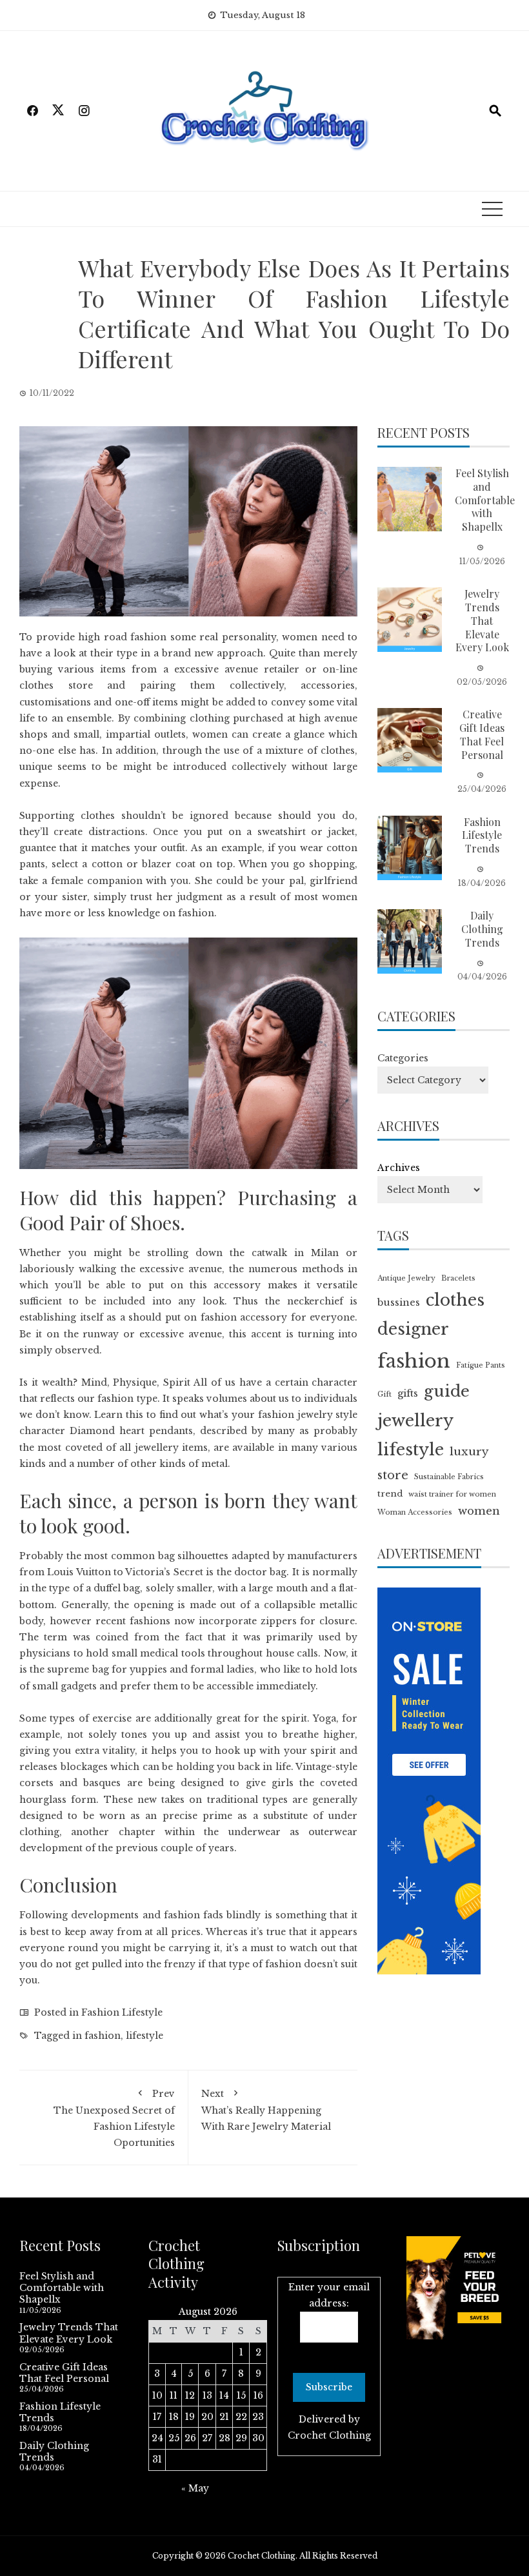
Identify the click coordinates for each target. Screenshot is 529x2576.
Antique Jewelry (406, 1278)
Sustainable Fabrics (449, 1477)
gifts (408, 1393)
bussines (399, 1303)
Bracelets (458, 1278)
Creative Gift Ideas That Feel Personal (482, 734)
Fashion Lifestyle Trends (482, 835)
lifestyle (145, 2036)
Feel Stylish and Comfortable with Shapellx (485, 500)
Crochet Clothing (329, 2435)
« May (195, 2488)
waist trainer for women (452, 1494)
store (393, 1475)
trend (390, 1494)
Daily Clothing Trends (482, 929)
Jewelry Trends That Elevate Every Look (482, 620)
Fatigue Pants (481, 1365)
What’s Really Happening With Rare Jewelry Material (266, 2110)
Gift (384, 1394)
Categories (403, 1058)
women (479, 1511)
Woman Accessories (415, 1512)
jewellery (415, 1421)
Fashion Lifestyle (122, 2012)
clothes (455, 1300)
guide (447, 1391)
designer (413, 1329)
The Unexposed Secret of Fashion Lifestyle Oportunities (114, 2119)
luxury (469, 1451)
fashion (103, 2036)
